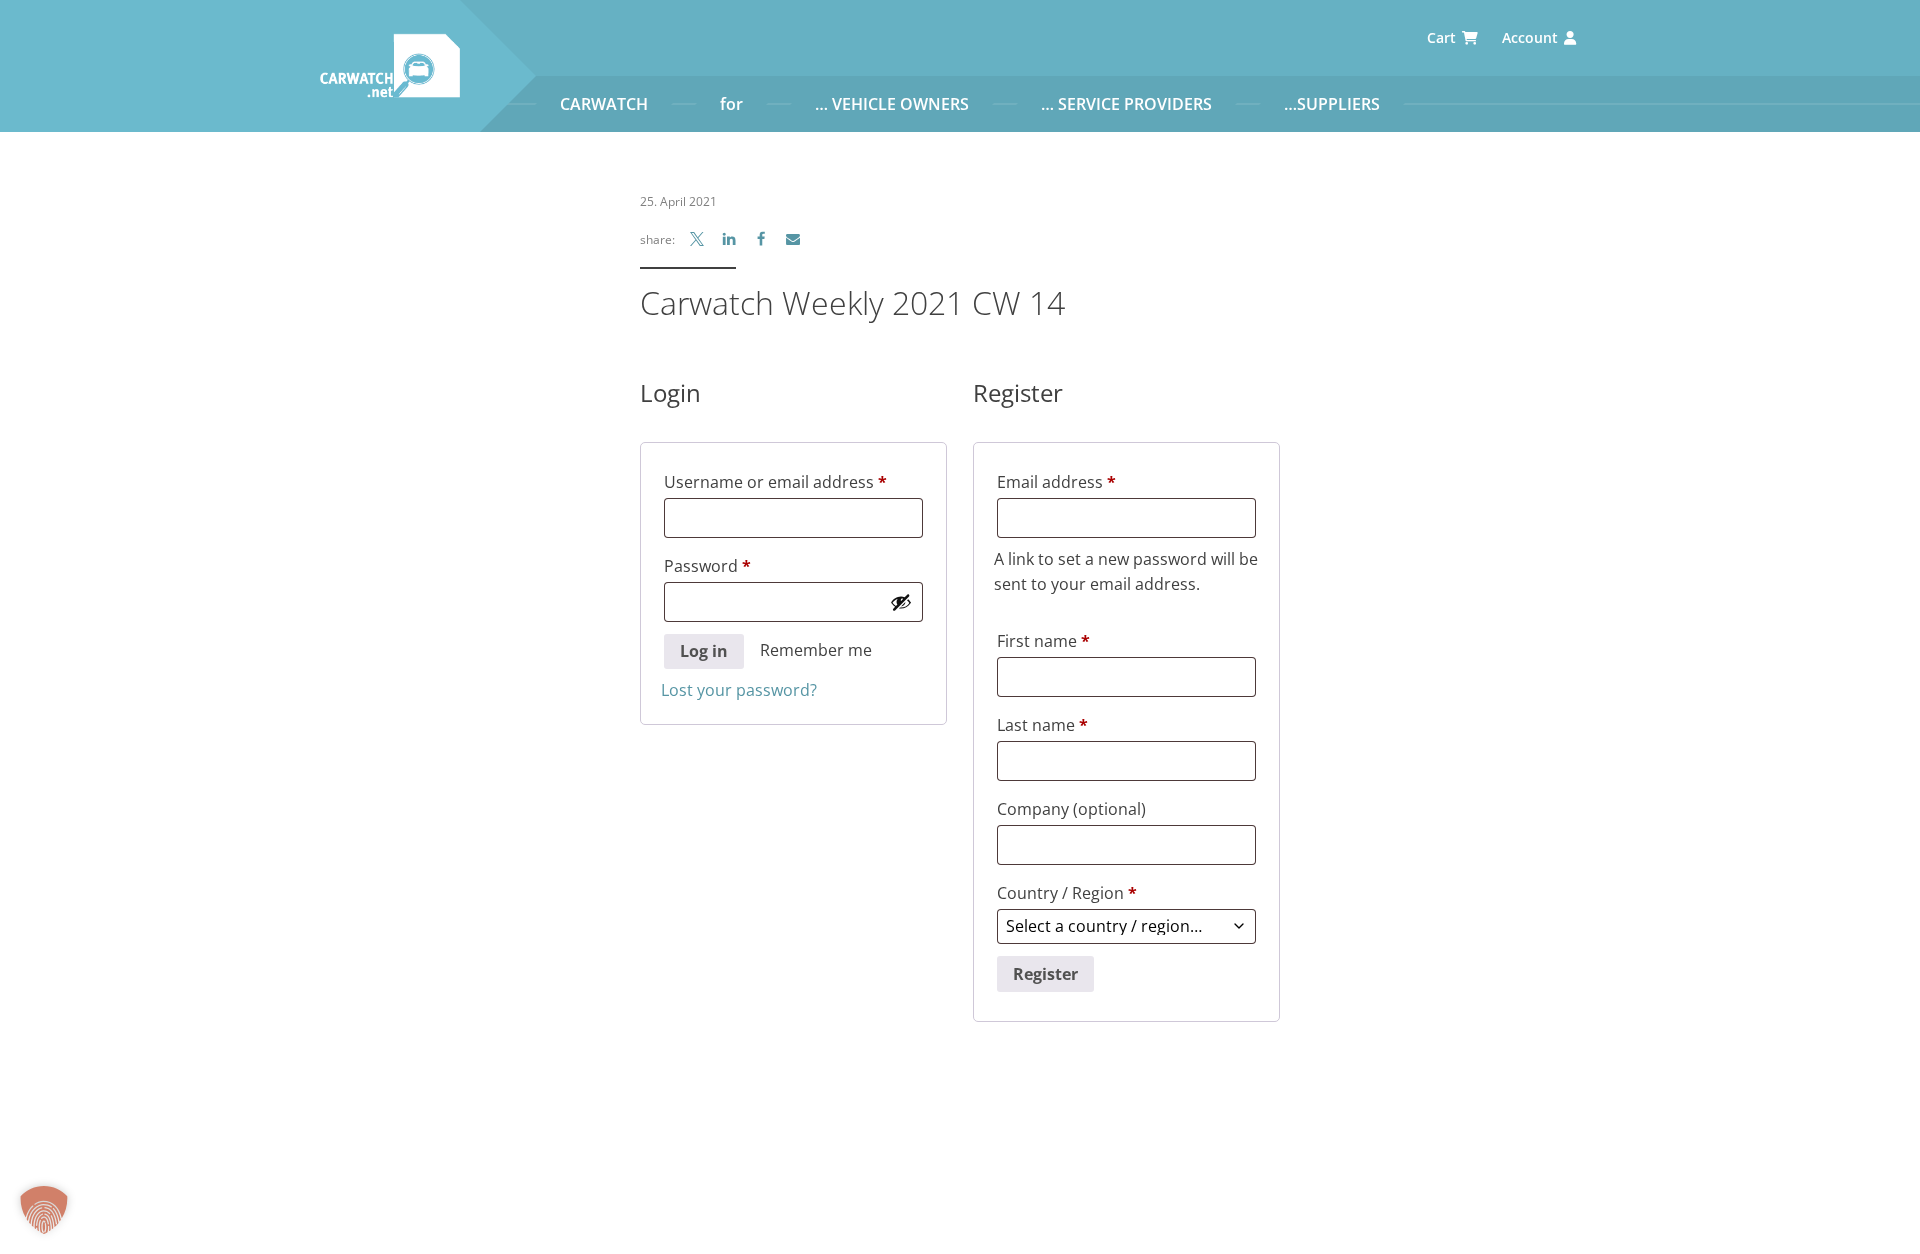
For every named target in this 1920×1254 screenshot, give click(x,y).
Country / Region (1067, 893)
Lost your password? (739, 690)
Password (741, 565)
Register (1045, 974)
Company (1071, 809)
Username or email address (793, 481)
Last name (1042, 725)
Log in (704, 651)
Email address (1090, 481)
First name (1043, 641)
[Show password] (901, 602)
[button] (44, 1210)
